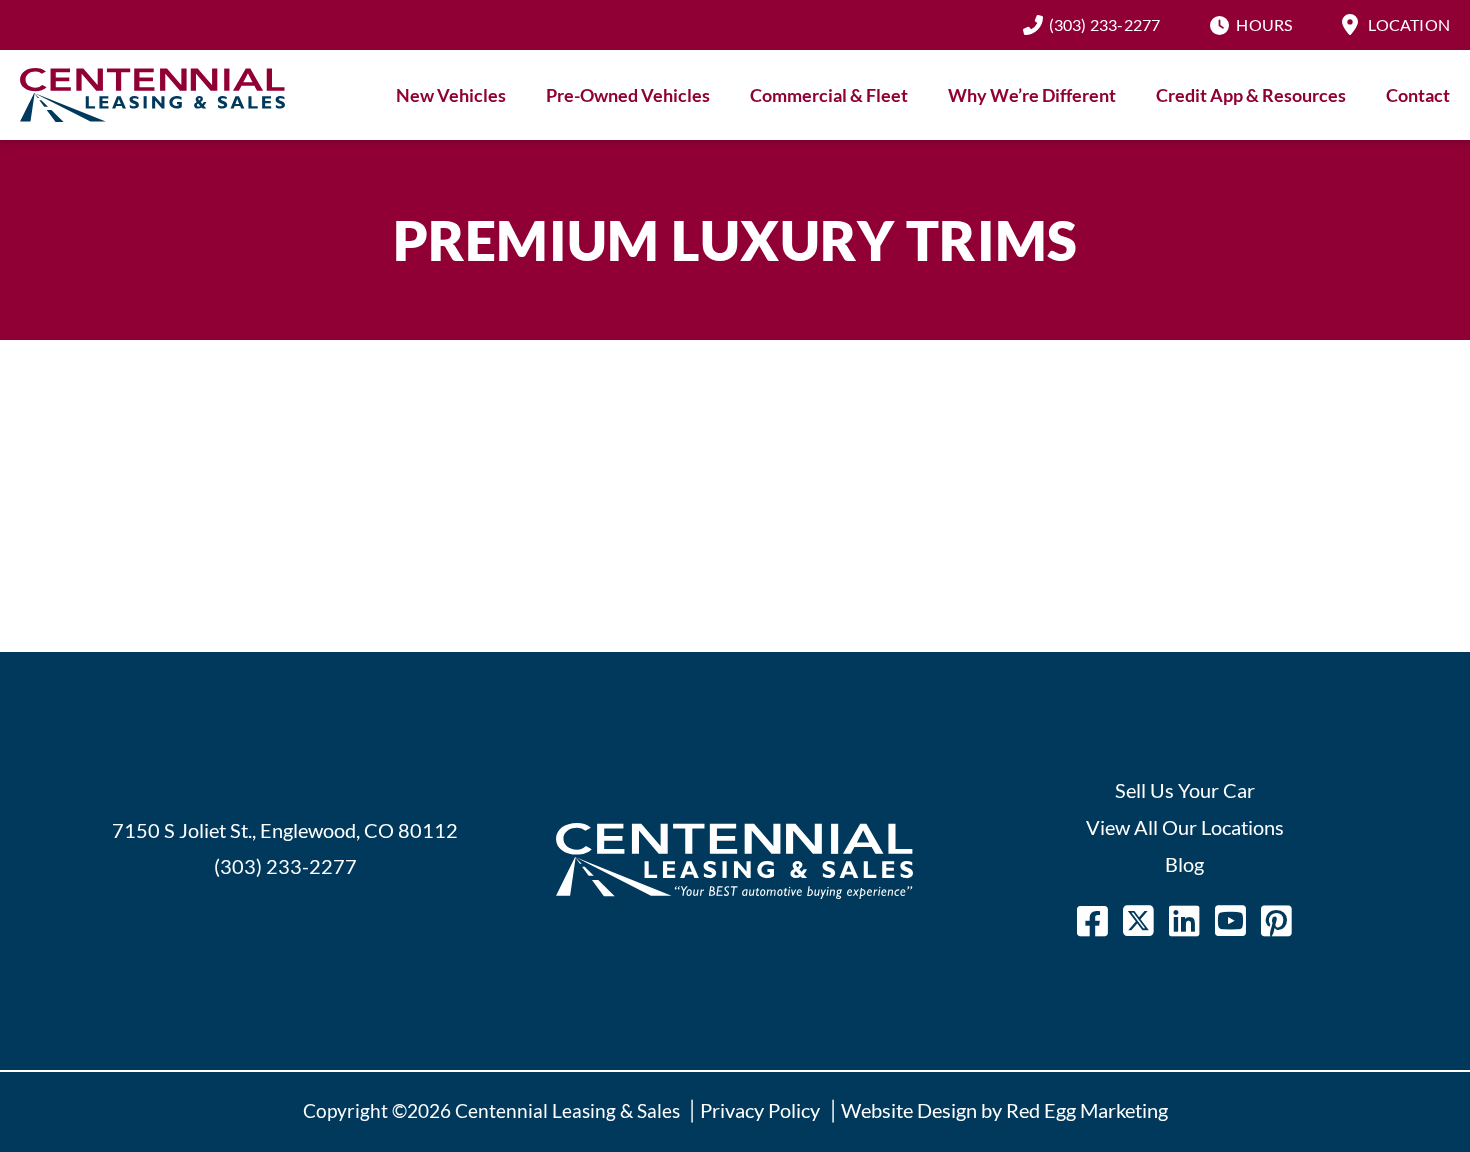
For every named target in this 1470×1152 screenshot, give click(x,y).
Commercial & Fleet (829, 95)
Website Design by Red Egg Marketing (1004, 1110)
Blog (1184, 864)
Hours (1264, 24)
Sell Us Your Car (1185, 790)
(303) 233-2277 (1105, 24)
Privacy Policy (760, 1110)
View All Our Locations (1185, 827)
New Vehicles (451, 95)
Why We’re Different (1032, 95)
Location (1409, 24)
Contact (1418, 95)
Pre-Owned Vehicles (628, 95)
